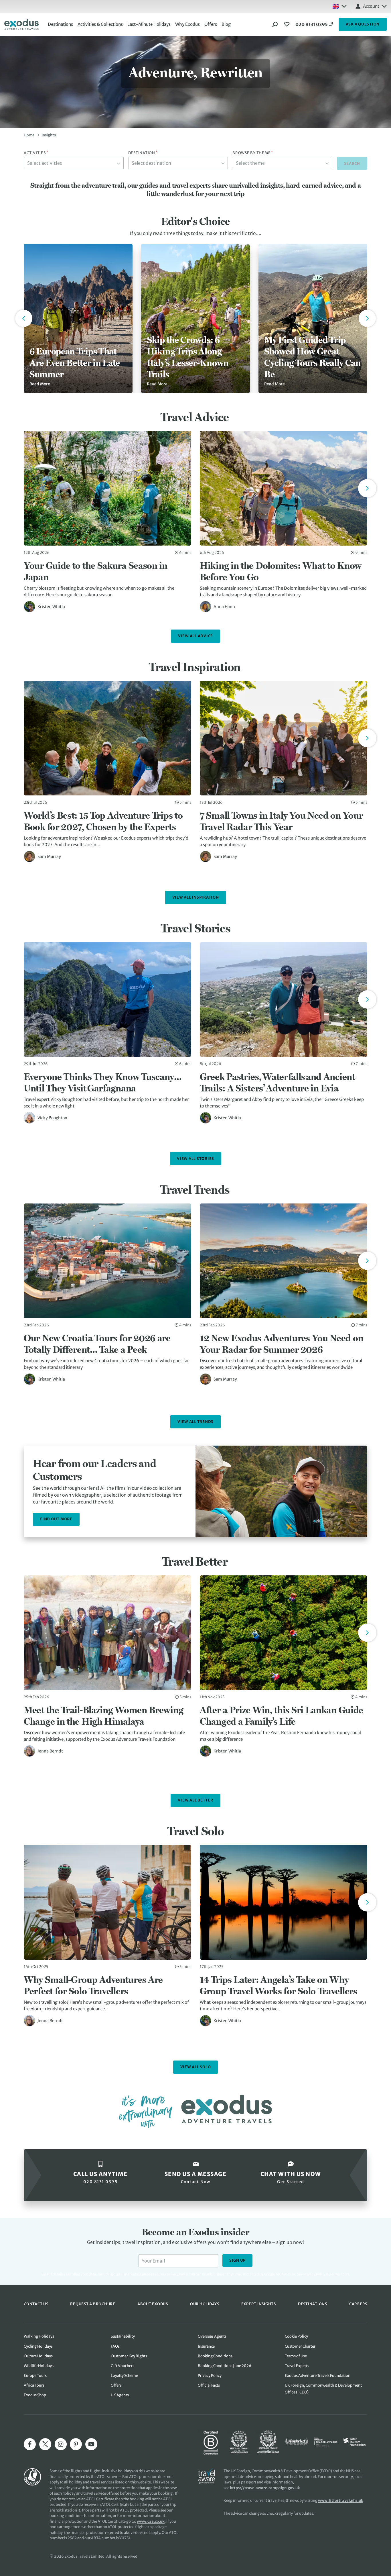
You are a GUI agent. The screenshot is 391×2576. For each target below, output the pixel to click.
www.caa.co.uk (151, 2521)
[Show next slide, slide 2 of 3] (367, 318)
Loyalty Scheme (124, 2376)
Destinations (60, 24)
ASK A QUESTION (363, 24)
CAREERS (358, 2304)
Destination (143, 153)
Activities (36, 153)
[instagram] (61, 2444)
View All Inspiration (196, 897)
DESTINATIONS (313, 2304)
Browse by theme (253, 153)
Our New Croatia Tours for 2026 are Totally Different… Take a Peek (97, 1344)
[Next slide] (367, 488)
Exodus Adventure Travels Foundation (318, 2376)
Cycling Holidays (38, 2346)
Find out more (56, 1519)
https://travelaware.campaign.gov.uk (265, 2488)
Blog (226, 24)
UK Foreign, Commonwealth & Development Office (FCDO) (323, 2389)
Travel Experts (297, 2366)
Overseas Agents (212, 2336)
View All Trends (195, 1422)
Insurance (206, 2346)
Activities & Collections (100, 24)
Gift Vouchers (123, 2366)
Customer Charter (300, 2346)
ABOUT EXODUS (153, 2304)
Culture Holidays (38, 2356)
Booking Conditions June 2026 (225, 2366)
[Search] (275, 24)
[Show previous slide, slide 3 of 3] (24, 318)
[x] (45, 2444)
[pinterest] (76, 2444)
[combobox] (74, 163)
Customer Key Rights (129, 2356)
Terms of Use (296, 2356)
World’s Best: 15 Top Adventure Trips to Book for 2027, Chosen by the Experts (103, 821)
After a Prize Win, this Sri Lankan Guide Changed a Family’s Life (282, 1716)
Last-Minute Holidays (149, 24)
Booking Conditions (215, 2356)
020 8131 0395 (312, 24)
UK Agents (120, 2395)
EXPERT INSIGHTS (259, 2304)
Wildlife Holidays (39, 2366)
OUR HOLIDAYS (205, 2304)
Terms (334, 2274)
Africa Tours (34, 2385)
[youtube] (91, 2444)
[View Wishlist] (288, 24)
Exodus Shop (35, 2395)
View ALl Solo (196, 2067)
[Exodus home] (21, 24)
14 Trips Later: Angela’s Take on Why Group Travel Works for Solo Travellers (279, 1985)
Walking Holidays (39, 2336)
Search (352, 163)
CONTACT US (36, 2304)
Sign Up (237, 2260)
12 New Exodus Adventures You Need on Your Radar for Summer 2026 (282, 1344)
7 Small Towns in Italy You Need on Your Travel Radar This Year (281, 821)
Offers (211, 24)
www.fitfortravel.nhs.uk (341, 2500)
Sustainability (123, 2336)
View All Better (195, 1800)
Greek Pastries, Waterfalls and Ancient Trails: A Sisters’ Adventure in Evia (278, 1082)
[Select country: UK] (339, 6)
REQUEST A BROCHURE (93, 2304)
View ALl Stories (195, 1159)
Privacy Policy (314, 2274)
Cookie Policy (296, 2336)
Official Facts (209, 2385)
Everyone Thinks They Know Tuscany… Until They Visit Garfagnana (103, 1082)
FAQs (115, 2346)
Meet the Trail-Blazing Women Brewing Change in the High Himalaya (103, 1716)
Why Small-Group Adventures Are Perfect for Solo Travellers (93, 1985)
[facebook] (30, 2444)
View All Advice (195, 636)
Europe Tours (35, 2376)
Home (29, 135)
